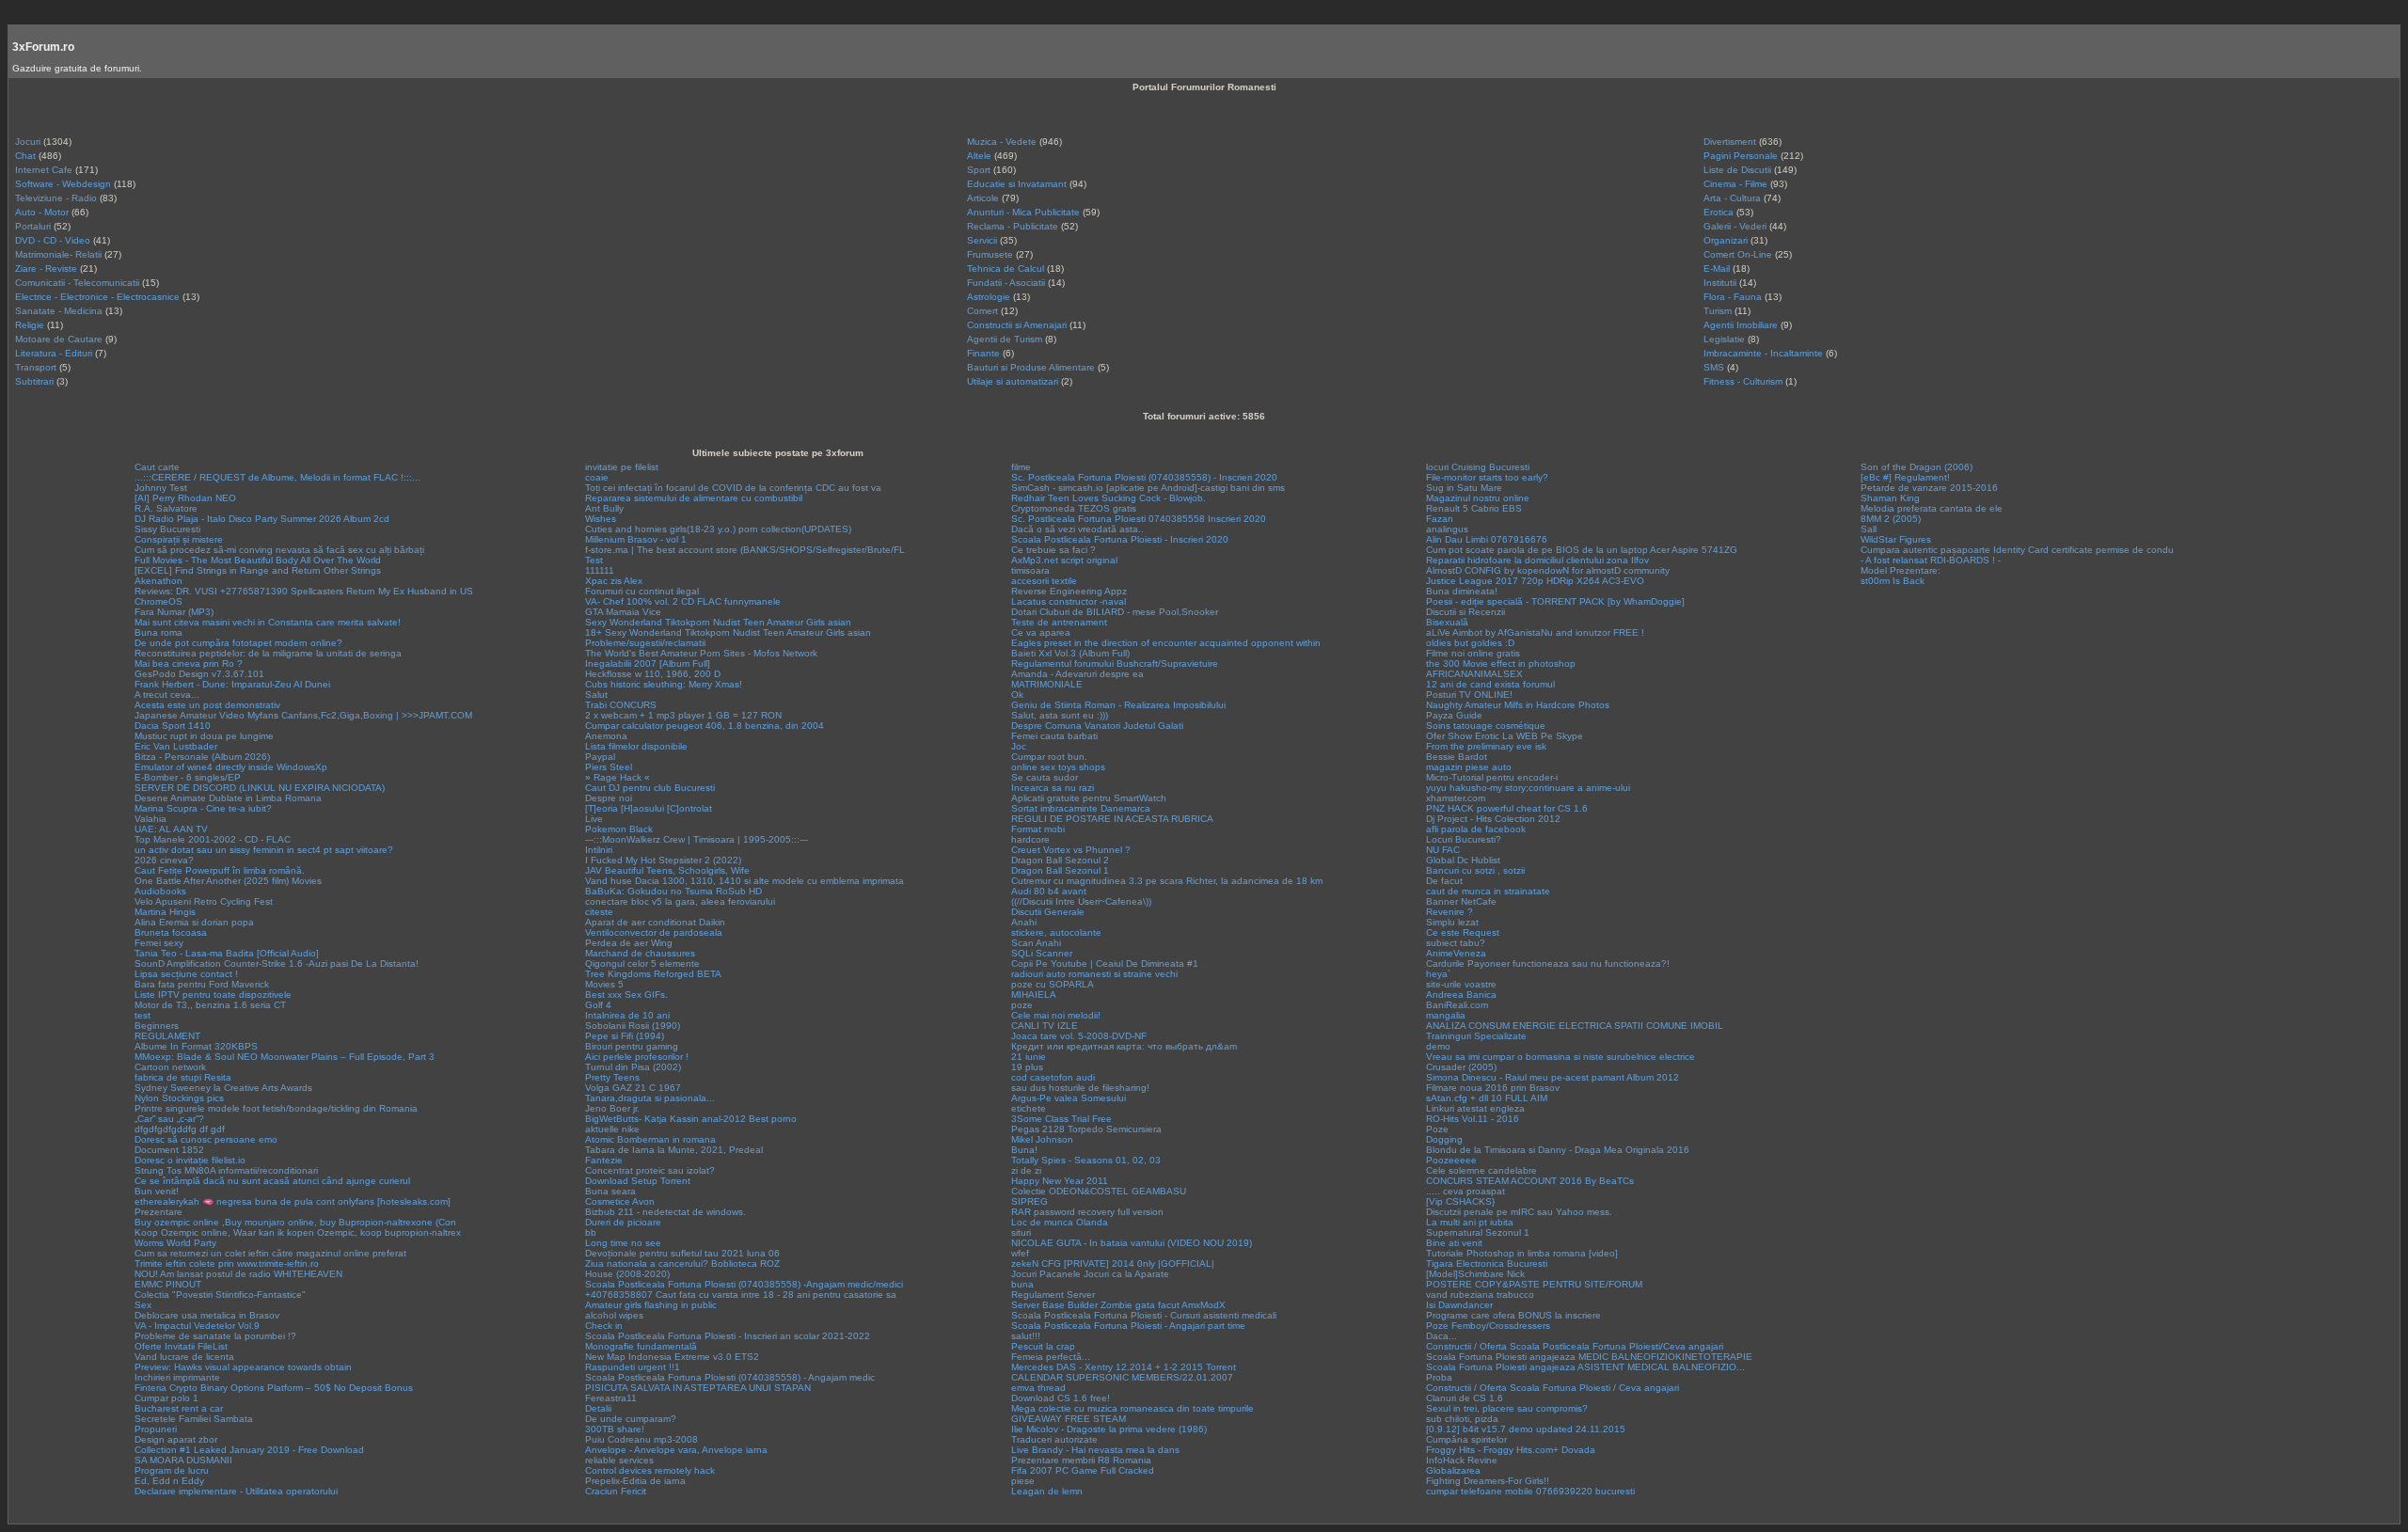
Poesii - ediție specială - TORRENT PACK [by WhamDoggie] (1555, 601)
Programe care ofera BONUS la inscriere (1513, 1315)
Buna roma (158, 632)
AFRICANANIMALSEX (1474, 674)
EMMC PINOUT (168, 1284)
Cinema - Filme (1735, 184)
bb (591, 1232)
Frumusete (990, 254)
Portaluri (33, 226)
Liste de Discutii (1737, 170)
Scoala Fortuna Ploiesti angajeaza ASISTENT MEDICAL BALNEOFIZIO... (1585, 1367)
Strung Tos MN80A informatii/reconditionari (226, 1170)
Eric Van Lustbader (176, 746)
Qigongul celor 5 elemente (642, 963)
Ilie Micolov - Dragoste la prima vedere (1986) (1109, 1429)
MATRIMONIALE (1047, 684)
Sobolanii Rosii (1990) (633, 1026)
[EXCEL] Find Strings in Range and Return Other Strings (258, 570)
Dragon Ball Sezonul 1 (1060, 870)
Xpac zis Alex (614, 581)
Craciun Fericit (616, 1491)
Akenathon (158, 581)
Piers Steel (609, 767)
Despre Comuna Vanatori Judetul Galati (1097, 726)
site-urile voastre (1461, 984)
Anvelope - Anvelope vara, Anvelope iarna (676, 1450)
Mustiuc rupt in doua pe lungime (204, 736)
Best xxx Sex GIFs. (626, 995)
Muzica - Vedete (1002, 142)
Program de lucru (172, 1470)
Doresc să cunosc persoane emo (206, 1139)
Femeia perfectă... (1051, 1357)
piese (1023, 1481)
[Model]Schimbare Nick (1475, 1274)
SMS (1714, 367)
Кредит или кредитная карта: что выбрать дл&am (1124, 1046)
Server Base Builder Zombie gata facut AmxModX (1118, 1305)
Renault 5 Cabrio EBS (1474, 508)
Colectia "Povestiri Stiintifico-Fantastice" (220, 1295)
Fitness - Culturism (1743, 381)
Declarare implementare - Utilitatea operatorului (236, 1491)
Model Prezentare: (1901, 570)
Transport (36, 367)
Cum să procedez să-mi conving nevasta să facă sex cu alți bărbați (279, 550)
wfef (1020, 1253)
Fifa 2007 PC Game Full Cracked (1083, 1470)
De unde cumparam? (631, 1419)
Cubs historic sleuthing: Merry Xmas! (664, 684)
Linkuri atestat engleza (1475, 1108)
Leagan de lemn (1047, 1491)
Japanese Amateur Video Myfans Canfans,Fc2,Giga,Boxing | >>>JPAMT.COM (303, 715)
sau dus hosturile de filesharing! (1080, 1088)
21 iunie (1029, 1057)
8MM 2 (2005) (1891, 519)
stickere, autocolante (1056, 932)
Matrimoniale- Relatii (58, 254)
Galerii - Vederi (1735, 226)
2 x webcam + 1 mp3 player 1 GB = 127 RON (683, 715)
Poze (1437, 1129)
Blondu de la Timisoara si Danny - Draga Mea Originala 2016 (1558, 1150)
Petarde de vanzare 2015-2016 (1929, 488)
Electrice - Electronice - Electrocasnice (97, 297)
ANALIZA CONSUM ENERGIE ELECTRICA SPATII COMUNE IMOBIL (1575, 1026)
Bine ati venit (1454, 1243)
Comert (982, 311)
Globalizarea (1453, 1470)
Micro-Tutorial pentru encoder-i (1492, 777)
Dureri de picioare (623, 1222)
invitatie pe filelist (622, 467)
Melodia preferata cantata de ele (1932, 508)
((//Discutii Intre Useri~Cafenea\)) (1081, 901)
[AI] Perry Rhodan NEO (185, 498)
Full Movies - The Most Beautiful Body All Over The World (258, 560)
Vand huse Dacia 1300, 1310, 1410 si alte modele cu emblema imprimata (745, 881)
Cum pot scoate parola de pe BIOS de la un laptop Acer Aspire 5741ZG (1582, 550)
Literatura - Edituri (54, 353)
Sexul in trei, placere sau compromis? (1507, 1408)
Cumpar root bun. (1049, 757)
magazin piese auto (1469, 767)
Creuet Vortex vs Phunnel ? (1071, 850)
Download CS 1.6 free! (1061, 1398)
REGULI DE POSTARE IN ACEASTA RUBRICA (1112, 819)
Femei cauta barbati (1054, 736)
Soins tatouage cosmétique (1486, 726)
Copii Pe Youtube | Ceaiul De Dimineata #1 (1105, 963)
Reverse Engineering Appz (1069, 591)
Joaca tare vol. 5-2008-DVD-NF (1079, 1036)
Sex (143, 1305)
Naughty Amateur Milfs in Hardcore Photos (1518, 705)
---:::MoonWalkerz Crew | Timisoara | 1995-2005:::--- (697, 839)
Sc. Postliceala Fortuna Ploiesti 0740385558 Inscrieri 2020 (1139, 519)
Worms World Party (175, 1243)
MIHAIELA (1034, 995)
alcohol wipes (614, 1315)
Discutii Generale (1048, 912)
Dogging (1444, 1139)
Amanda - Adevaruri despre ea (1077, 674)
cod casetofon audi (1053, 1077)
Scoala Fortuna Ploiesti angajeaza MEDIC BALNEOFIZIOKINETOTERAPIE (1589, 1357)
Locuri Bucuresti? (1464, 839)
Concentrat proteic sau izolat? (650, 1170)
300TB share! (615, 1429)
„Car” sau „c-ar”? (169, 1119)
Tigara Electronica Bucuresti (1487, 1264)
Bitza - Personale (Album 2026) (202, 757)
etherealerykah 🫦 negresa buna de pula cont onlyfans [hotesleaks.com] (293, 1201)
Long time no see (623, 1243)
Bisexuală (1447, 622)
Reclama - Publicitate (1013, 226)
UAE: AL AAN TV (171, 829)
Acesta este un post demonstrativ (207, 705)
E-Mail (1717, 268)
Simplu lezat (1452, 922)
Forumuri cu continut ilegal (642, 591)
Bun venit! (157, 1191)
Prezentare (158, 1212)
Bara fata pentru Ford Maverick (202, 984)
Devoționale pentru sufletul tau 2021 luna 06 (682, 1253)
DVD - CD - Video (53, 240)
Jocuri (28, 142)
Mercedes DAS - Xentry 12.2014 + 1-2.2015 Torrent (1124, 1367)
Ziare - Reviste (46, 268)
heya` (1438, 974)
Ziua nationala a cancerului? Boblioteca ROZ (682, 1264)
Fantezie (604, 1160)
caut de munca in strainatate (1488, 891)
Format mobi (1038, 829)
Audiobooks (160, 891)
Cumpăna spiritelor (1466, 1439)
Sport (979, 170)
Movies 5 (604, 984)
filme (1021, 467)
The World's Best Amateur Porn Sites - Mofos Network (701, 653)
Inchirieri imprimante (177, 1377)
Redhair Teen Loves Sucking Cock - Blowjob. (1109, 498)
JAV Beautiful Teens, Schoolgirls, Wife (667, 870)
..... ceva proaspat (1465, 1191)
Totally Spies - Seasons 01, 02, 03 (1086, 1160)
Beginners (157, 1026)
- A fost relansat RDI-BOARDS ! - (1931, 560)
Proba (1439, 1377)
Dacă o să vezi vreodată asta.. (1077, 529)
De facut (1444, 881)
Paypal (600, 757)
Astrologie (989, 297)
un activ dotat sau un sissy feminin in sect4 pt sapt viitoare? (264, 850)
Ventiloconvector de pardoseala (654, 932)
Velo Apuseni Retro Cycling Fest (204, 901)
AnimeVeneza (1456, 953)
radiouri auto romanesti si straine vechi (1094, 974)
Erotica (1719, 212)
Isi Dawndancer (1459, 1305)
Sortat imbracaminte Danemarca (1081, 808)
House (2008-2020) (627, 1274)
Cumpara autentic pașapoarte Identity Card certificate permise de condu (2017, 550)
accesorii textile (1044, 581)
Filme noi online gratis (1473, 653)
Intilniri (599, 850)
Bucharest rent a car (179, 1408)
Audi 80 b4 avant (1049, 891)
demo (1438, 1046)
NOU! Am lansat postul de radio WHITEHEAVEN (238, 1274)
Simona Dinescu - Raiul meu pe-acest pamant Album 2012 (1553, 1077)
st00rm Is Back (1893, 581)
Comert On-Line (1738, 254)
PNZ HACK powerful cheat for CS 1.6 (1507, 808)
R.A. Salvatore (166, 508)
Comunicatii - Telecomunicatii (77, 283)
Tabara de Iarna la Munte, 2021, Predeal (674, 1150)
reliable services (619, 1460)
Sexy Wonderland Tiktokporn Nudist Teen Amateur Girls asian (718, 622)
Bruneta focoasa (171, 932)
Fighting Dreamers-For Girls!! (1488, 1481)
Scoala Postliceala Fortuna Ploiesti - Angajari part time (1128, 1326)
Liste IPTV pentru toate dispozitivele (213, 995)
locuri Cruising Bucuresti (1478, 467)
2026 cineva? (164, 860)
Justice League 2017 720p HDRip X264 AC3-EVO (1535, 581)
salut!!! (1026, 1336)
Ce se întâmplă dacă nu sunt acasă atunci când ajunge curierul (272, 1181)
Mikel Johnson (1042, 1139)
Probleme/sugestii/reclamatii (645, 643)
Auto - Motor (42, 212)
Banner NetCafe (1461, 901)
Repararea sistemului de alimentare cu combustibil (694, 498)
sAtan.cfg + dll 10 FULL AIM (1487, 1098)
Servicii (982, 240)
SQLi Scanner (1042, 953)
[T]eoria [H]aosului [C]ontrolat (649, 808)
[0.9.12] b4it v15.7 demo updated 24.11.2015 (1526, 1429)
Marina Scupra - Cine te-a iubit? (203, 808)
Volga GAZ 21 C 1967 (633, 1088)
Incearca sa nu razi (1053, 788)
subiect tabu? (1456, 943)
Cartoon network (170, 1067)
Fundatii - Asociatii (1006, 283)
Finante (983, 353)
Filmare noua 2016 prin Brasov (1493, 1088)
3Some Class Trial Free (1061, 1119)
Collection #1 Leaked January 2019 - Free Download (249, 1450)
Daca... (1442, 1336)
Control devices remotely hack (650, 1470)
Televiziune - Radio (56, 198)
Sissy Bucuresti (167, 529)
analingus (1447, 529)
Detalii (598, 1408)
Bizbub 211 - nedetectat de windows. (665, 1212)
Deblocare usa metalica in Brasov (207, 1315)
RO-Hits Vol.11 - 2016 (1473, 1119)
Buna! (1024, 1150)
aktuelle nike (612, 1129)
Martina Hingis (165, 912)
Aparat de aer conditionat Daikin (655, 922)
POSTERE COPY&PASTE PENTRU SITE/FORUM (1534, 1284)
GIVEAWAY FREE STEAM (1069, 1419)
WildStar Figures (1896, 539)
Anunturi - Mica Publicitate (1023, 212)
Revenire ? (1450, 912)
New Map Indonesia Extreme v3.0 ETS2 (672, 1357)
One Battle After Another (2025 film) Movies (228, 881)
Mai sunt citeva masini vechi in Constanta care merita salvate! (268, 622)
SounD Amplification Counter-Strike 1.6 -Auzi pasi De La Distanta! (277, 963)
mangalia (1446, 1015)
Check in (604, 1326)
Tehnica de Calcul (1006, 268)
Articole (983, 198)
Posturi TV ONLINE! (1469, 695)
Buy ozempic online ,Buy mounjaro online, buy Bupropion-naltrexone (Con (295, 1222)
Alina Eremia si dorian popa (194, 922)
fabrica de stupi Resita (183, 1077)
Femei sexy (159, 943)
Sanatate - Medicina (59, 311)
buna (1022, 1284)
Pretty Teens (612, 1077)
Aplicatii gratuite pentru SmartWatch (1089, 798)
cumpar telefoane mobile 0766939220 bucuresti (1530, 1491)
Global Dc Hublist (1463, 860)
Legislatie (1724, 339)
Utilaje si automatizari (1013, 381)
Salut (596, 695)
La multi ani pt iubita (1470, 1222)
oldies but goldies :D (1470, 643)
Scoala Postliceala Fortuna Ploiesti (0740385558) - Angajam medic (730, 1377)
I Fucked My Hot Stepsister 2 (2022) (663, 860)
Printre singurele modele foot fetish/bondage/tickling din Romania (276, 1108)
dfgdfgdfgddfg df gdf (180, 1129)
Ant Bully (604, 508)
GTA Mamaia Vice (623, 612)
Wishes (601, 519)
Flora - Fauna (1733, 297)
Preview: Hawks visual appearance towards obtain (243, 1367)
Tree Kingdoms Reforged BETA (653, 974)
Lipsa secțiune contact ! (186, 974)
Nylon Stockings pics (179, 1098)
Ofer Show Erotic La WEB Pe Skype (1505, 736)
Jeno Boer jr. (612, 1108)
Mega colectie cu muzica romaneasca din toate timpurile (1133, 1408)
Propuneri (156, 1429)
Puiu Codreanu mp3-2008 (642, 1439)
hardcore (1030, 839)
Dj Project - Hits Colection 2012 (1493, 819)
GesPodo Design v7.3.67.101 (199, 674)
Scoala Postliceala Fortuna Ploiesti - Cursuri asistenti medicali (1144, 1315)
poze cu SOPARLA (1053, 984)
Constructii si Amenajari (1017, 325)
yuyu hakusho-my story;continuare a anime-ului (1528, 788)
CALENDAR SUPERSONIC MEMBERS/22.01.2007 (1122, 1377)
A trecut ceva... (167, 695)
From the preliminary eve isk (1486, 746)
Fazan (1440, 519)
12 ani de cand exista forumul (1490, 684)
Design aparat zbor (176, 1439)
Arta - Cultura (1732, 198)
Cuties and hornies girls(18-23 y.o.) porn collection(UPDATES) (718, 529)
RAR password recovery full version (1087, 1212)
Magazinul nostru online (1478, 498)
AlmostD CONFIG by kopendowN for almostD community (1548, 570)
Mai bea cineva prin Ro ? (189, 663)
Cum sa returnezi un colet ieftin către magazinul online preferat (270, 1253)
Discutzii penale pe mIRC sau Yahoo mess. (1519, 1212)
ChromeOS (158, 601)
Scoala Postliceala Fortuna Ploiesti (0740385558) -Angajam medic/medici (744, 1284)
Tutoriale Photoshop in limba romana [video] (1522, 1253)
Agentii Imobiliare (1741, 325)
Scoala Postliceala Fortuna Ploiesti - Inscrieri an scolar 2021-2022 (728, 1336)
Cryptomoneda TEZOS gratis (1074, 508)
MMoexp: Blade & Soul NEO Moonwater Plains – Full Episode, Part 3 (285, 1057)
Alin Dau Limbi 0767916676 (1487, 539)
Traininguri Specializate (1476, 1036)
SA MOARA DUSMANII (183, 1460)
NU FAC (1443, 850)
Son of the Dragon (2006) (1917, 467)
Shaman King (1890, 498)
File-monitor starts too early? (1487, 477)
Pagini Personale (1741, 156)
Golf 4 (598, 1005)
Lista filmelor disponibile (636, 746)
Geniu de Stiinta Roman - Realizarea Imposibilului (1118, 705)
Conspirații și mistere (179, 539)
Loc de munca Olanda (1060, 1222)
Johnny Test (161, 488)
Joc (1019, 746)
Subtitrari (34, 381)
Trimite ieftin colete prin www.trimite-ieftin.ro (227, 1264)
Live (594, 819)
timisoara (1030, 570)
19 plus (1027, 1067)
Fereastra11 (611, 1398)
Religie (30, 325)
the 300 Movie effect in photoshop (1501, 663)
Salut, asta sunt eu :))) (1060, 715)
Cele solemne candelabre (1481, 1170)
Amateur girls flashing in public (651, 1305)
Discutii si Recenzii (1465, 612)
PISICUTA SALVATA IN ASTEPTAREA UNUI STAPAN (698, 1388)
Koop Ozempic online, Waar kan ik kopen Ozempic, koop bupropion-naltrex (298, 1232)
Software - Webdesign (63, 184)
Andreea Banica (1461, 995)
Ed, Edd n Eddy (169, 1481)
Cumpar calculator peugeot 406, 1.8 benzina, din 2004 (705, 726)
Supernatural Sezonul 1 (1478, 1232)
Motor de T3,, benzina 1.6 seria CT (210, 1005)
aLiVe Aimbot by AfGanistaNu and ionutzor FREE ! (1535, 632)
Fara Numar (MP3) (174, 612)
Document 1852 (169, 1150)
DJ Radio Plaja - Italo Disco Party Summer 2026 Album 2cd (262, 519)
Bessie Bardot (1457, 757)
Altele (979, 156)
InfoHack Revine (1462, 1460)
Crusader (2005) (1461, 1067)
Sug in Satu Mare (1464, 488)
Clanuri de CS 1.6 (1465, 1398)
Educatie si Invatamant (1017, 184)
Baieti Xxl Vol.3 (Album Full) (1070, 653)
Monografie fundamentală (641, 1346)
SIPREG (1030, 1201)
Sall (1869, 529)
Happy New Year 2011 (1060, 1181)
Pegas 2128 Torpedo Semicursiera (1086, 1129)
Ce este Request (1463, 932)
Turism (1718, 311)
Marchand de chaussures (640, 953)
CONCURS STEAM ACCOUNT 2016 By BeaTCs (1530, 1181)
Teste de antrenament (1059, 622)
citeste (599, 912)
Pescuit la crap (1043, 1346)
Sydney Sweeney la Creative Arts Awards (223, 1088)
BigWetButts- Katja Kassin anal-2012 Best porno (691, 1119)
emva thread (1038, 1388)
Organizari (1726, 240)
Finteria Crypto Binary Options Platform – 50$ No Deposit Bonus (274, 1388)
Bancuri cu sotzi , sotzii (1475, 870)
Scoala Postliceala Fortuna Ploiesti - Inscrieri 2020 (1120, 539)
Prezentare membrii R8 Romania (1081, 1460)
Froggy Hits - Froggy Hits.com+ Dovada (1511, 1450)
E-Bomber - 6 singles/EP (188, 777)
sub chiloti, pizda (1462, 1419)
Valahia (150, 819)
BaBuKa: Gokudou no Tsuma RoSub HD (673, 891)
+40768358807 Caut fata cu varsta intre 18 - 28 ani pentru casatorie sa (741, 1295)
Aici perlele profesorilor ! (637, 1057)
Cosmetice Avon (620, 1201)
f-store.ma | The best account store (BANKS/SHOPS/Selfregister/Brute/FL (745, 550)
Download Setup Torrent (638, 1181)
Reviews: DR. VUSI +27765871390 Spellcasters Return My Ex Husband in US (304, 591)
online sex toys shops (1058, 767)
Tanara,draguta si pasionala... (650, 1098)
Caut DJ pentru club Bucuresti (650, 788)
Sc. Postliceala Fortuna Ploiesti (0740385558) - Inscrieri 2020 (1144, 477)
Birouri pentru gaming (632, 1046)
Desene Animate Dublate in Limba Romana (228, 798)
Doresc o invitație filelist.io (190, 1160)
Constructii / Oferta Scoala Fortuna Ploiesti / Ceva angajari (1553, 1388)
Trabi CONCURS (621, 705)
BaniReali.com (1457, 1005)
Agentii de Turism (1005, 339)
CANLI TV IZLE (1045, 1026)
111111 (600, 570)
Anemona (606, 736)
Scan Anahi (1036, 943)
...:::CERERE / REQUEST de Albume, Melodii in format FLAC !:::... (277, 477)
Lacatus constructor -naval (1069, 601)
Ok (1017, 695)
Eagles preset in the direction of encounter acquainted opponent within (1166, 643)
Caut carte (157, 467)
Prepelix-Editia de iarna (635, 1481)
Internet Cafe (44, 170)
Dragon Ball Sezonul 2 (1060, 860)
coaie (597, 477)
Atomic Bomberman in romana (650, 1139)
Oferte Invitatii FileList (181, 1346)
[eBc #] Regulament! (1905, 477)
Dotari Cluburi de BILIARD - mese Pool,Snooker (1115, 612)
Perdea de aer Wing (629, 943)
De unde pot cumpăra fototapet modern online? (238, 643)
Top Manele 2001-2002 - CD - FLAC (213, 839)
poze (1022, 1005)
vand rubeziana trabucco (1480, 1295)
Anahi (1024, 922)
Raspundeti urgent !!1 (633, 1367)
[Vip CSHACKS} (1460, 1201)
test (143, 1015)
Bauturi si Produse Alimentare (1031, 367)
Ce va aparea (1041, 632)
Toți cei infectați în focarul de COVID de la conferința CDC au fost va (733, 488)
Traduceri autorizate (1054, 1439)
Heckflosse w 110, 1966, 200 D (653, 674)
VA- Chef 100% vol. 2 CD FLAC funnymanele (683, 601)
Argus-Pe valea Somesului (1069, 1098)
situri (1021, 1232)
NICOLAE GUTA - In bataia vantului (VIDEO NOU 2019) (1132, 1243)
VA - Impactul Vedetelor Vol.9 (197, 1326)
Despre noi (609, 798)
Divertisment (1730, 142)
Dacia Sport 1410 (173, 726)
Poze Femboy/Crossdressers (1488, 1326)
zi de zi (1026, 1170)
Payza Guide (1454, 715)
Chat (25, 156)
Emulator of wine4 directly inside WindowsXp (231, 767)
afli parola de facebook (1476, 829)
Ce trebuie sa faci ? (1053, 550)
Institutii (1720, 283)
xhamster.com (1456, 798)
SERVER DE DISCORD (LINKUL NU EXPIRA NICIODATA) (260, 788)
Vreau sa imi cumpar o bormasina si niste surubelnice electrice (1560, 1057)
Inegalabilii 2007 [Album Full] (648, 663)
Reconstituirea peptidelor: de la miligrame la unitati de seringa (268, 653)
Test (594, 560)
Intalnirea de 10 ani (627, 1015)
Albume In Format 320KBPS (196, 1046)
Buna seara (610, 1191)
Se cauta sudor (1045, 777)
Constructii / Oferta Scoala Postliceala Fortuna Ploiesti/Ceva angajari (1575, 1346)
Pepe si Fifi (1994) (625, 1036)
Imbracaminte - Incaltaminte (1763, 353)
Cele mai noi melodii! (1056, 1015)
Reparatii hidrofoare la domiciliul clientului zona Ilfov (1537, 560)
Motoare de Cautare (59, 339)
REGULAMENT (167, 1036)
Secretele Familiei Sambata (194, 1419)
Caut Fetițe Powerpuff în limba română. (220, 870)
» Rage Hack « (618, 777)
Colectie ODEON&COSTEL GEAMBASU (1099, 1191)
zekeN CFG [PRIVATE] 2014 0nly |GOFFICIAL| (1113, 1264)
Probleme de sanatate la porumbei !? (215, 1336)
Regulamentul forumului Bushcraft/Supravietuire (1115, 663)
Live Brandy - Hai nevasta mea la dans (1095, 1450)
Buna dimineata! (1462, 591)
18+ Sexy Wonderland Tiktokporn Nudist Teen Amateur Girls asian (728, 632)
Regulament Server (1053, 1295)
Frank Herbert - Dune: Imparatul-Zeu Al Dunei (232, 684)
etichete (1029, 1108)
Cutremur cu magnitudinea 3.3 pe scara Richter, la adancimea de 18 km (1167, 881)
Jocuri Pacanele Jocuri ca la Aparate (1090, 1274)
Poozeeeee (1451, 1160)
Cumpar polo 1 (166, 1398)
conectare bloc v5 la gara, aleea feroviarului (680, 901)
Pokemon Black (619, 829)
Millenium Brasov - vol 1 (636, 539)
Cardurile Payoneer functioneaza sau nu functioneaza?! (1548, 963)
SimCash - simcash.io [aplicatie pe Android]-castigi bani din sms (1148, 488)
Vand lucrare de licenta (184, 1357)
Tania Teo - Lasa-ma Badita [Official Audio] (227, 953)
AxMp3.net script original (1064, 560)
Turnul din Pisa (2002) (633, 1067)
